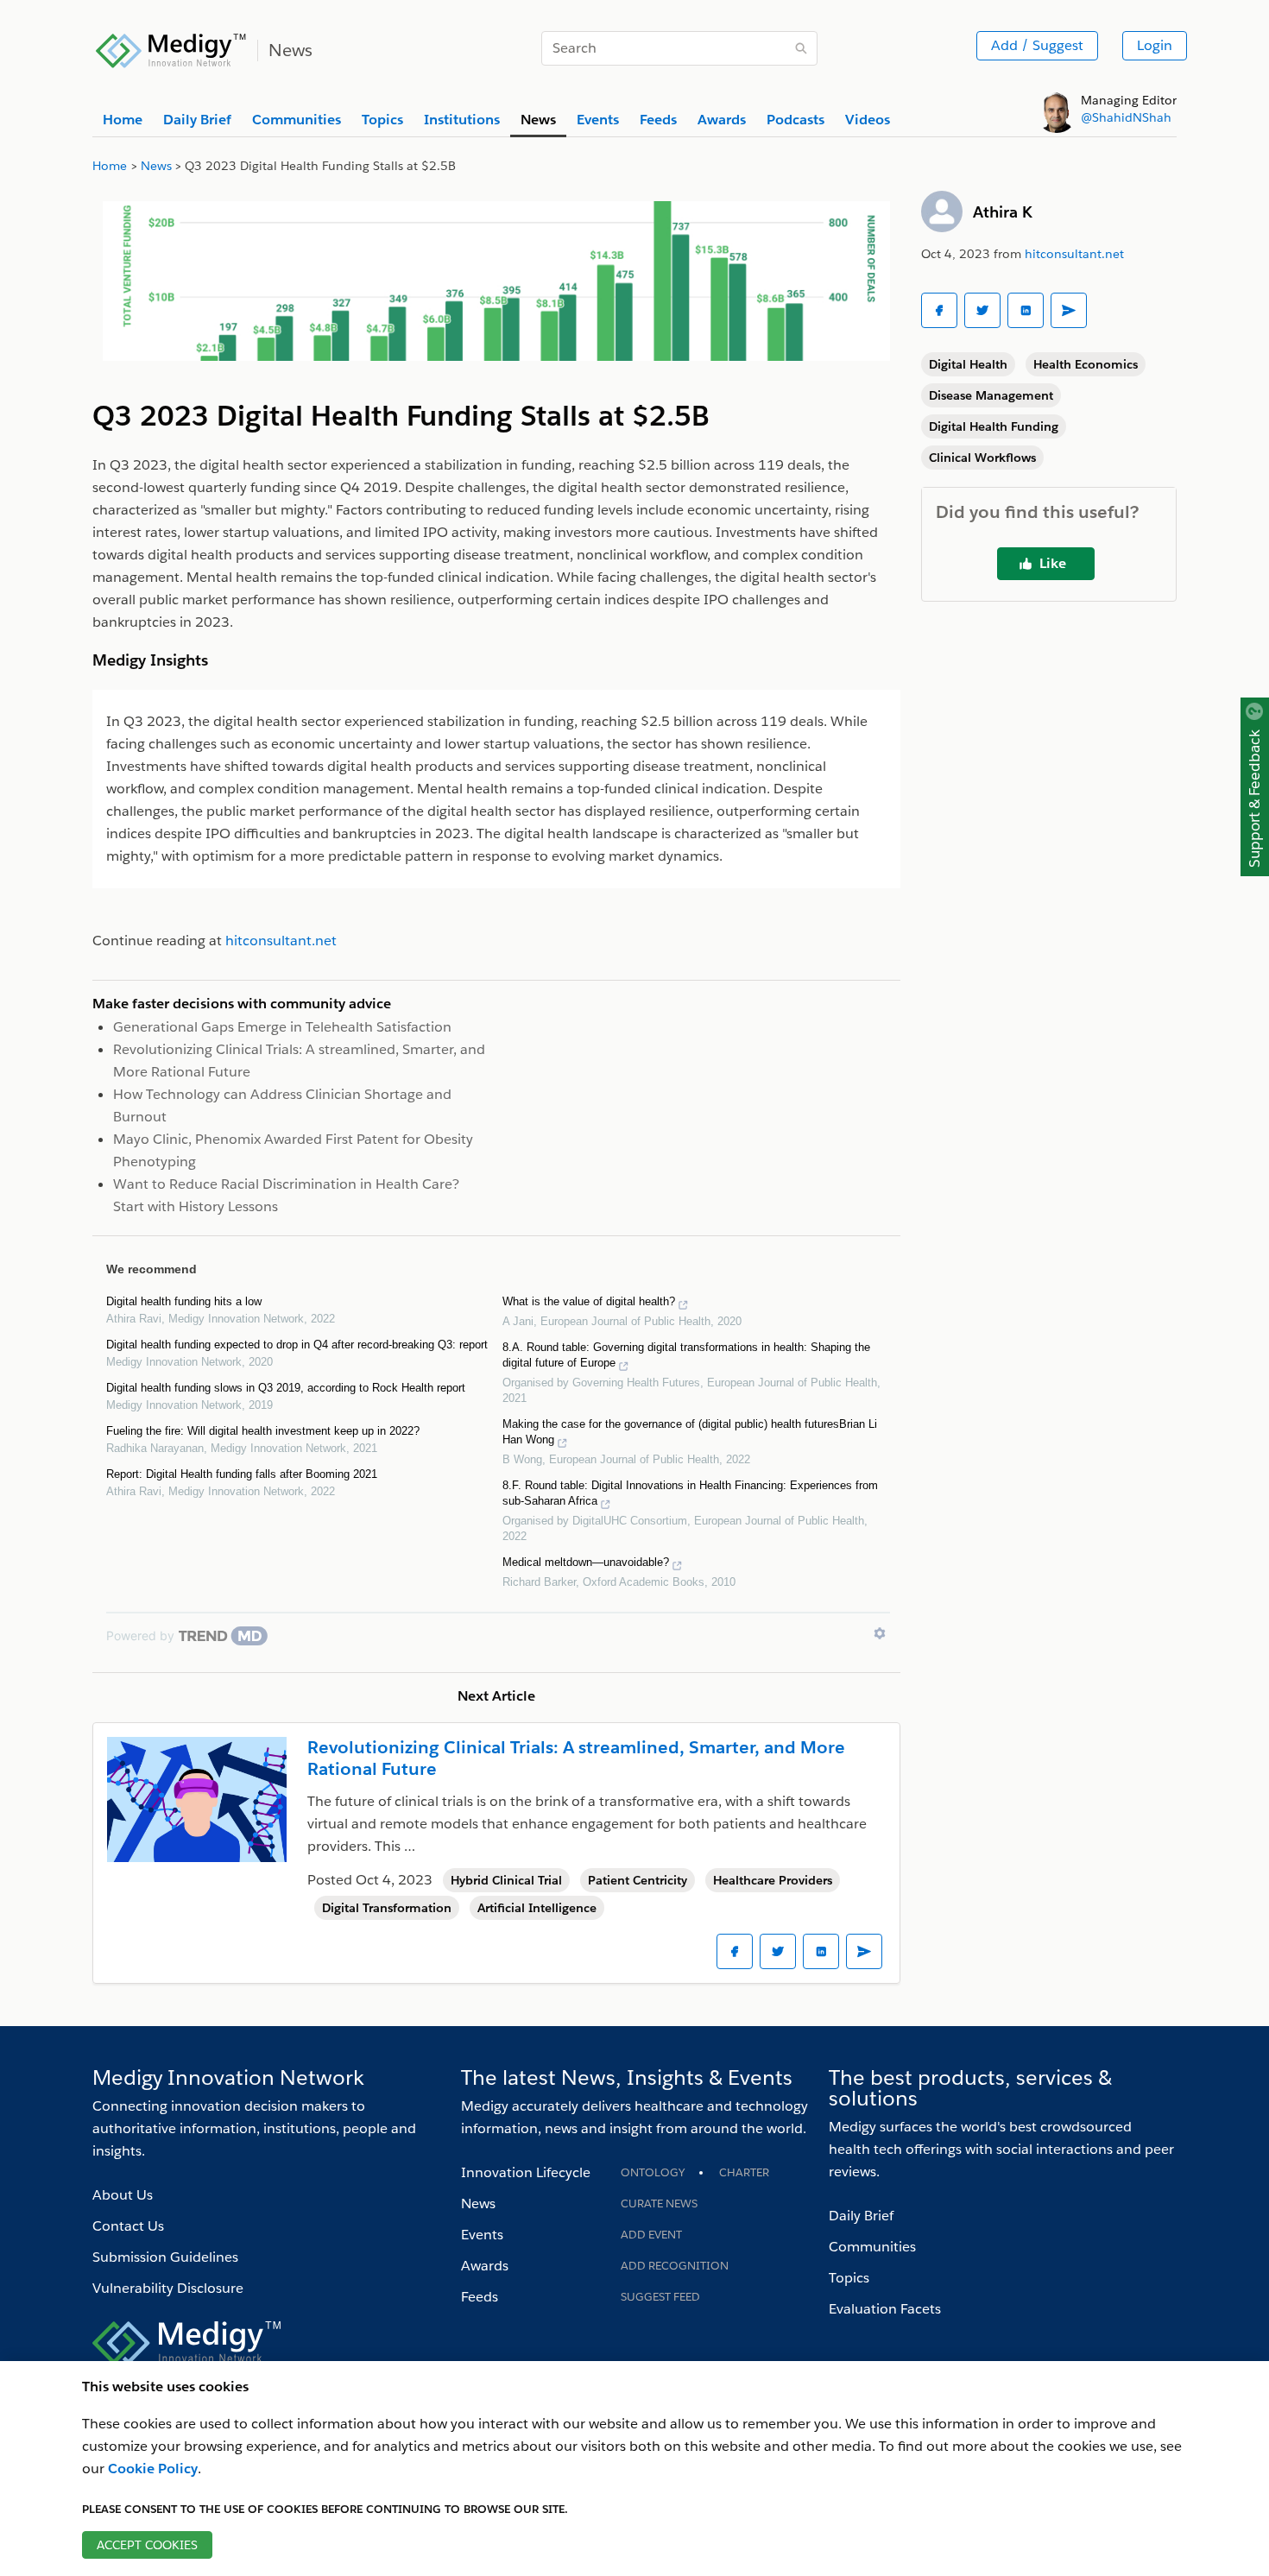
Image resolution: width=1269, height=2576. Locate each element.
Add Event (651, 2235)
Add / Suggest (1037, 45)
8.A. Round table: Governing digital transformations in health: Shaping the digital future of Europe (686, 1355)
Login (1155, 45)
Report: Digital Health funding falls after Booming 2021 (242, 1474)
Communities (872, 2247)
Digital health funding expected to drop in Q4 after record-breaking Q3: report (297, 1345)
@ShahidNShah (1126, 117)
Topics (849, 2278)
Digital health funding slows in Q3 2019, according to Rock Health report (286, 1388)
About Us (123, 2195)
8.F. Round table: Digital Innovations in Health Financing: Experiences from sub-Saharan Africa (690, 1493)
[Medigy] (171, 48)
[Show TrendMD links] (880, 1633)
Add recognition (675, 2266)
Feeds (480, 2297)
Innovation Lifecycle (526, 2172)
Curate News (659, 2203)
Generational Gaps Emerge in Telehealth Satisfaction (282, 1027)
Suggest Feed (660, 2297)
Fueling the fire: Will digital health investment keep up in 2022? (263, 1431)
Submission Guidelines (165, 2257)
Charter (744, 2172)
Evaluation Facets (885, 2309)
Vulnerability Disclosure (168, 2288)
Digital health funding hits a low (184, 1301)
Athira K (1003, 212)
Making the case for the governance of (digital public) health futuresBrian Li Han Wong (690, 1432)
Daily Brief (861, 2216)
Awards (485, 2266)
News (478, 2203)
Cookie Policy (153, 2469)
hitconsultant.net (1074, 254)
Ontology (653, 2172)
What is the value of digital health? (589, 1301)
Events (482, 2235)
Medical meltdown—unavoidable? (586, 1562)
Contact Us (128, 2226)
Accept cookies (147, 2545)
